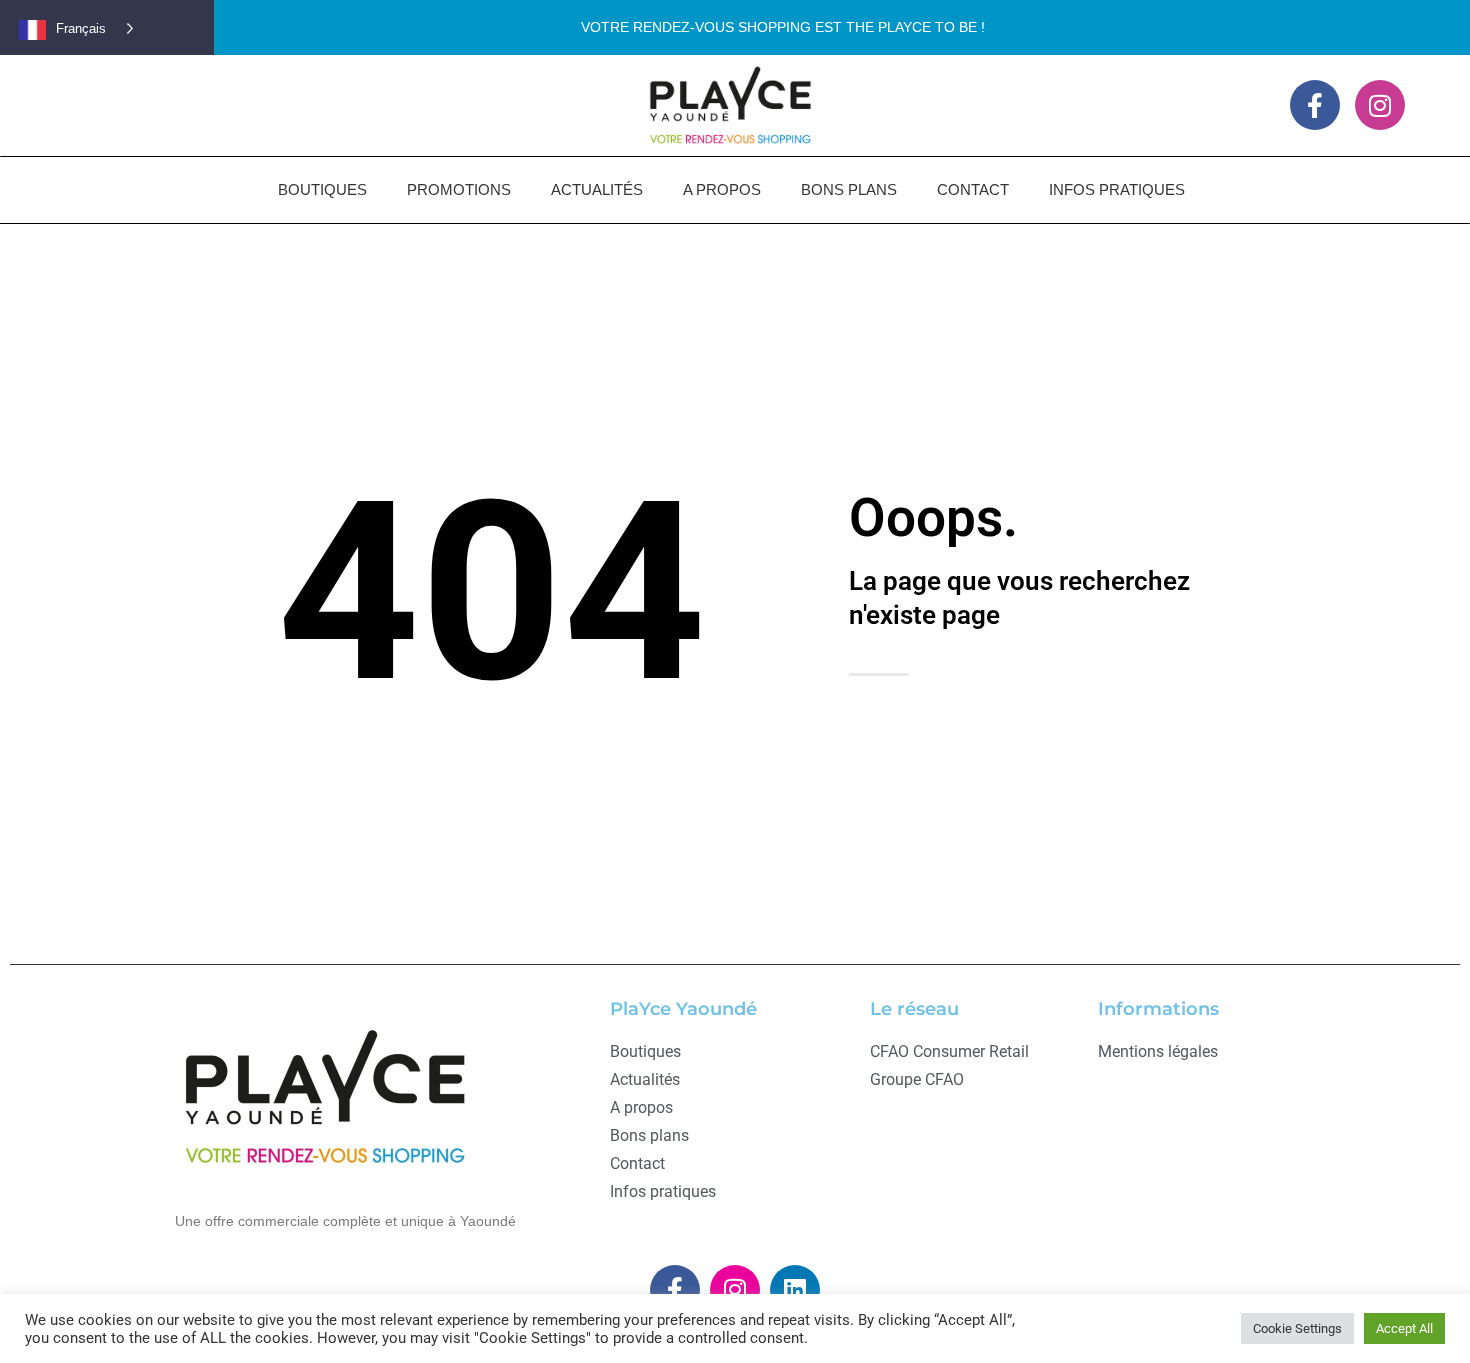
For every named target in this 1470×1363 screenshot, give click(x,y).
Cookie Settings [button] (1297, 1328)
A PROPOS (722, 189)
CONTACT (973, 189)
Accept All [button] (1404, 1328)
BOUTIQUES (322, 189)
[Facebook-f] (1315, 105)
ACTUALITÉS (597, 189)
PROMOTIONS (459, 189)
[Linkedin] (795, 1290)
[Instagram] (1380, 105)
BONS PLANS (849, 189)
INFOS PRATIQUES (1117, 189)
